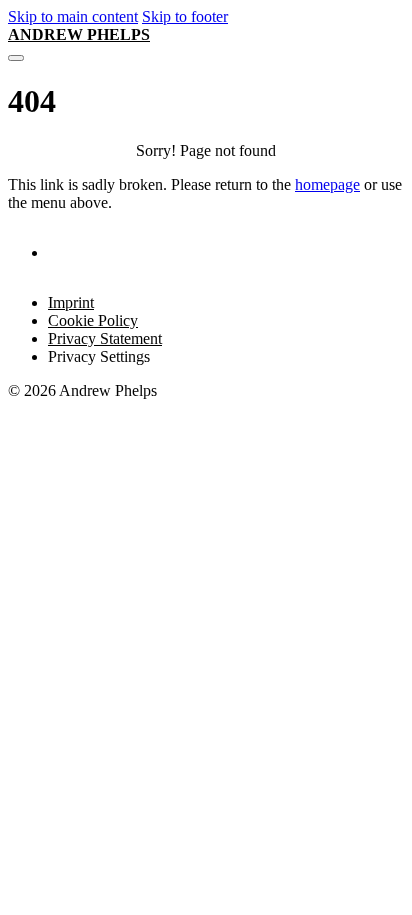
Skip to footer (185, 16)
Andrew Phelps (79, 34)
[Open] (16, 58)
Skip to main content (73, 16)
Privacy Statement (105, 338)
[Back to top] (348, 866)
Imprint (71, 302)
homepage (327, 184)
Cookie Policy (93, 320)
